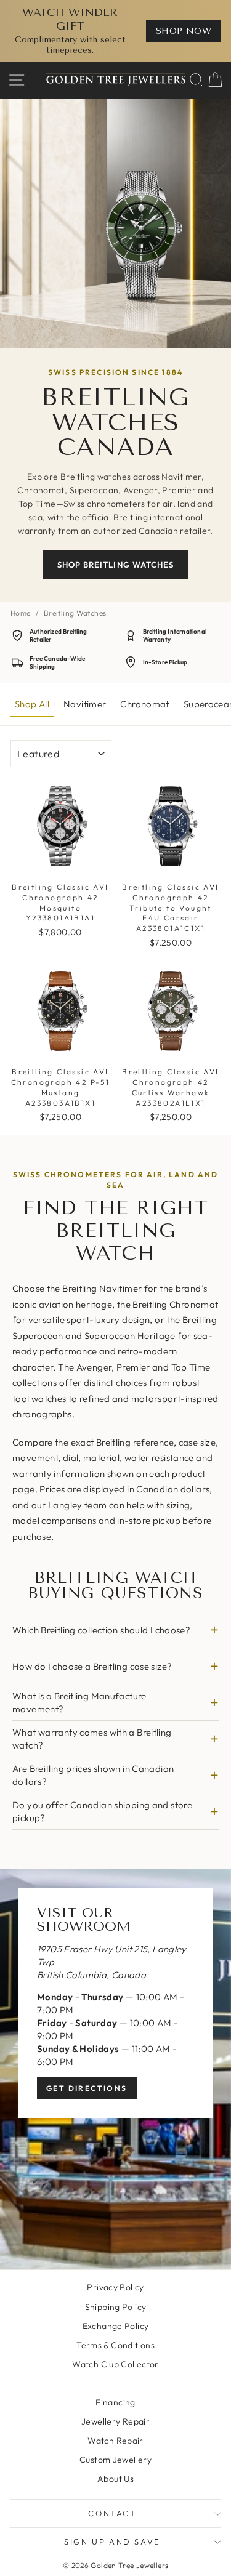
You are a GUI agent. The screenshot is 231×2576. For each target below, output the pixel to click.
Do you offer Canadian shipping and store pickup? (102, 1811)
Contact (112, 2513)
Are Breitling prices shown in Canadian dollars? (93, 1775)
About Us (115, 2479)
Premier (133, 1367)
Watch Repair (115, 2441)
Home (21, 613)
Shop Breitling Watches (115, 565)
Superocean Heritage (130, 1336)
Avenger (94, 1367)
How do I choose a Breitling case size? (92, 1666)
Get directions (87, 2088)
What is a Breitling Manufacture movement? (79, 1702)
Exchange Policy (116, 2326)
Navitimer (85, 704)
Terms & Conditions (115, 2345)
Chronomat (144, 704)
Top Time (191, 1367)
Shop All (32, 704)
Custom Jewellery (115, 2460)
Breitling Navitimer (102, 1288)
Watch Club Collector (115, 2364)
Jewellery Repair (115, 2421)
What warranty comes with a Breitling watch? (92, 1739)
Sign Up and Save (112, 2542)
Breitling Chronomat (175, 1304)
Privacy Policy (115, 2287)
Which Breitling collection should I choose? (101, 1630)
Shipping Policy (116, 2307)
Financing (115, 2402)
